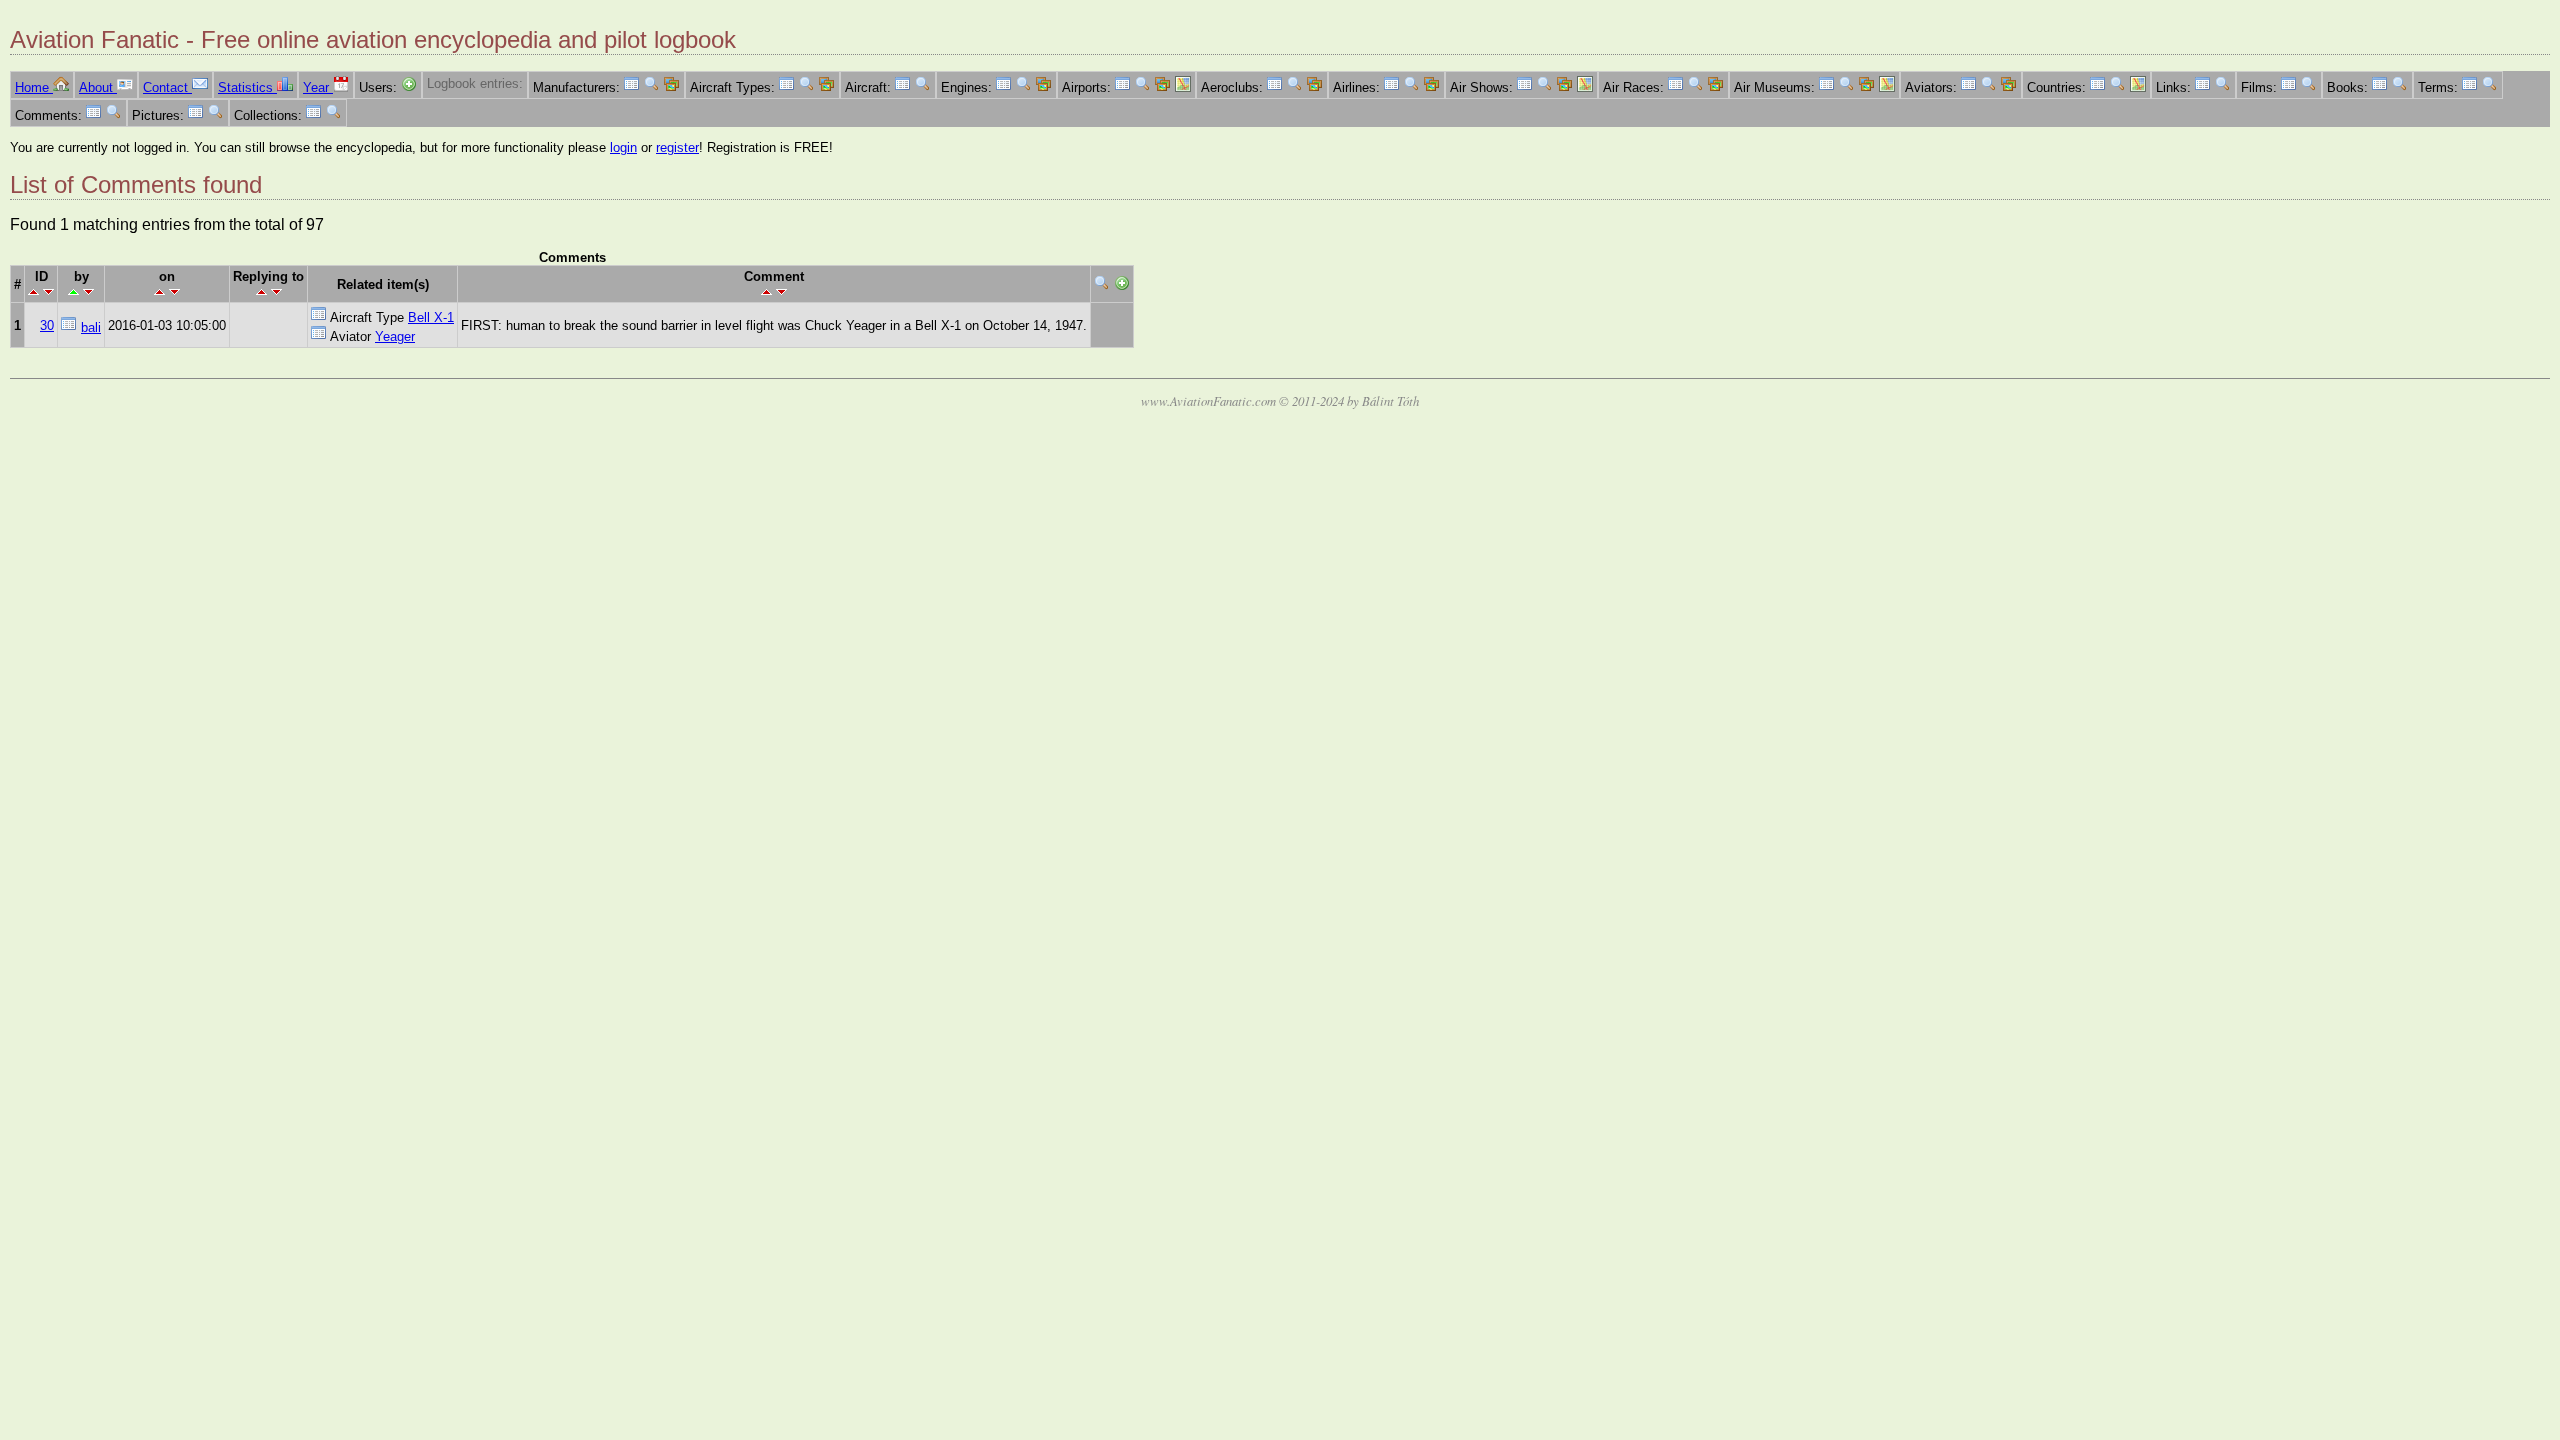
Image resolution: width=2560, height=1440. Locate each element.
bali (91, 327)
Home (34, 87)
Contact (167, 87)
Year (318, 87)
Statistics (247, 87)
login (623, 147)
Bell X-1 (431, 317)
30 (47, 325)
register (677, 147)
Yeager (395, 336)
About (98, 87)
